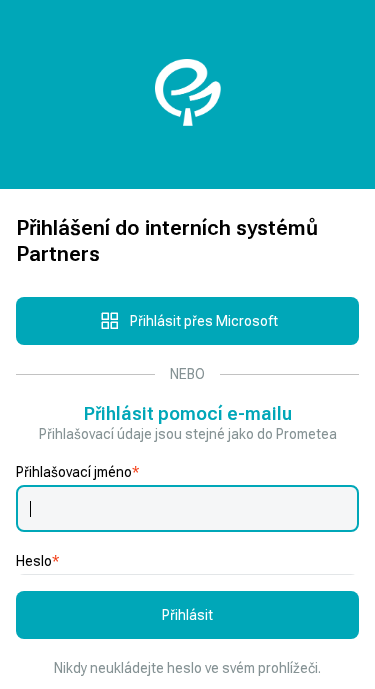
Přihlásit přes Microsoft (204, 321)
